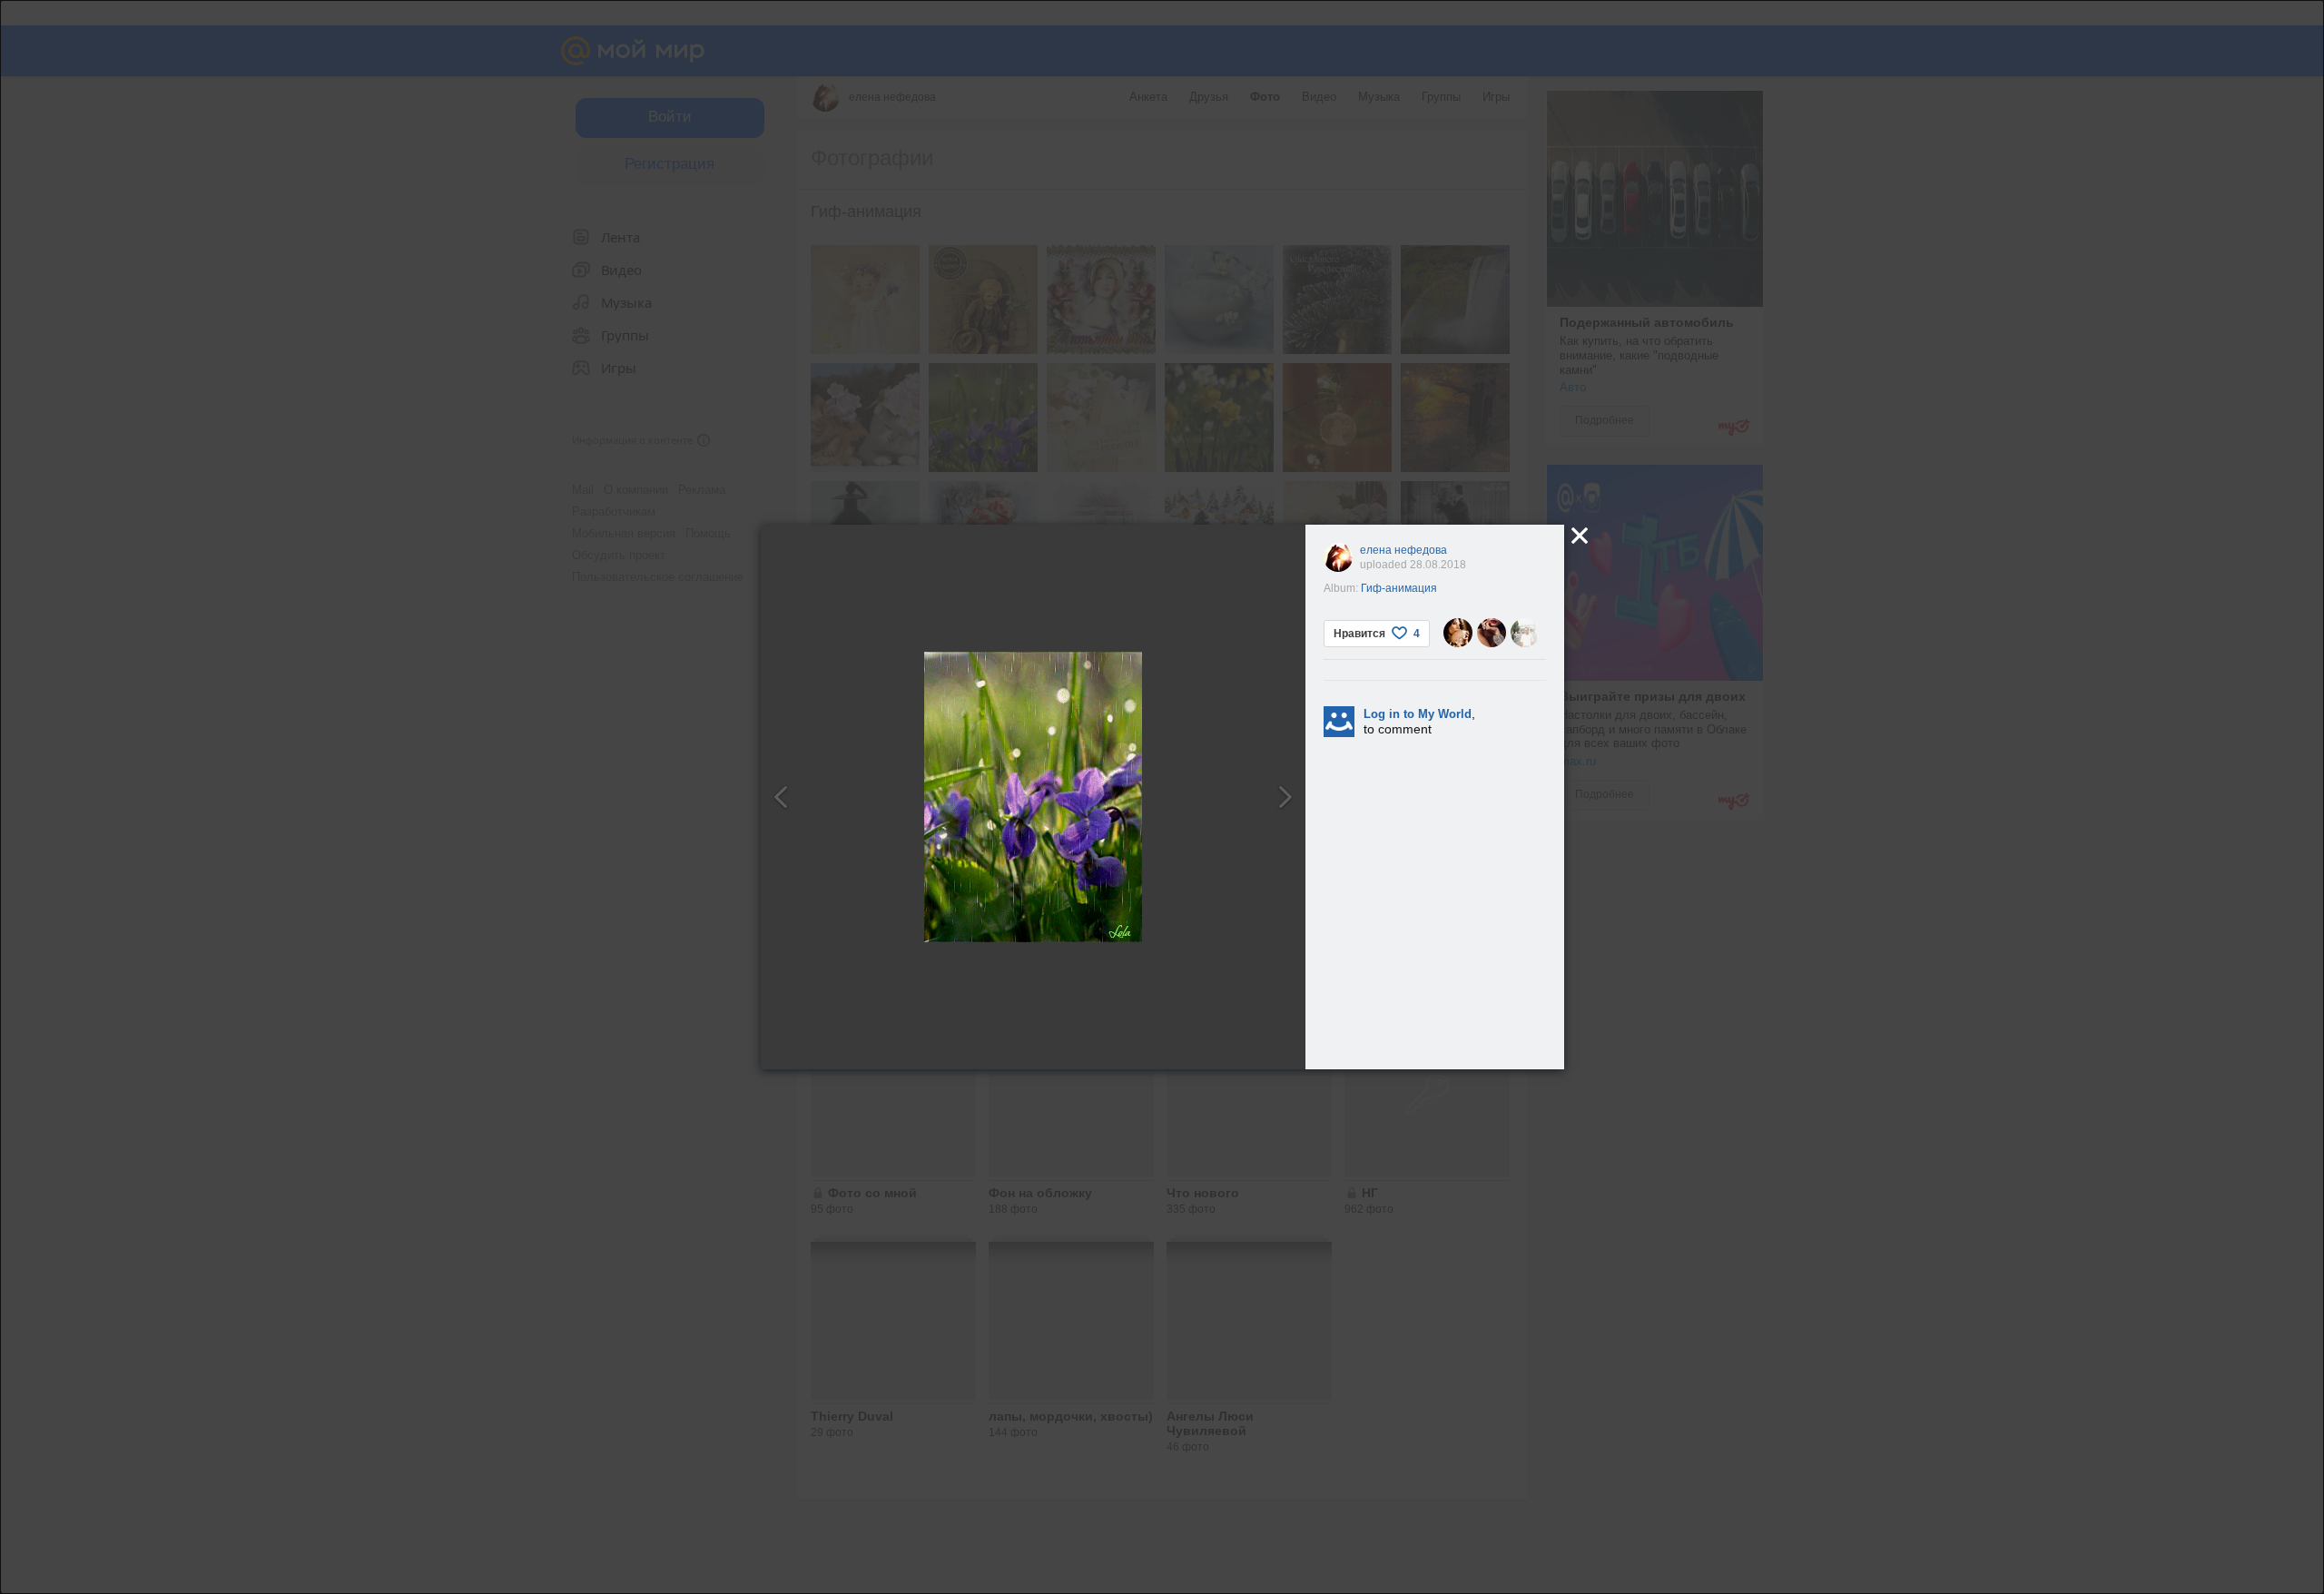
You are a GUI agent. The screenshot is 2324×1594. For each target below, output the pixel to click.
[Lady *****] (1492, 633)
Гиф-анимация (1399, 588)
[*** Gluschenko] (1525, 633)
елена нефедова (1403, 550)
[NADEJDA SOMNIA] (1458, 633)
